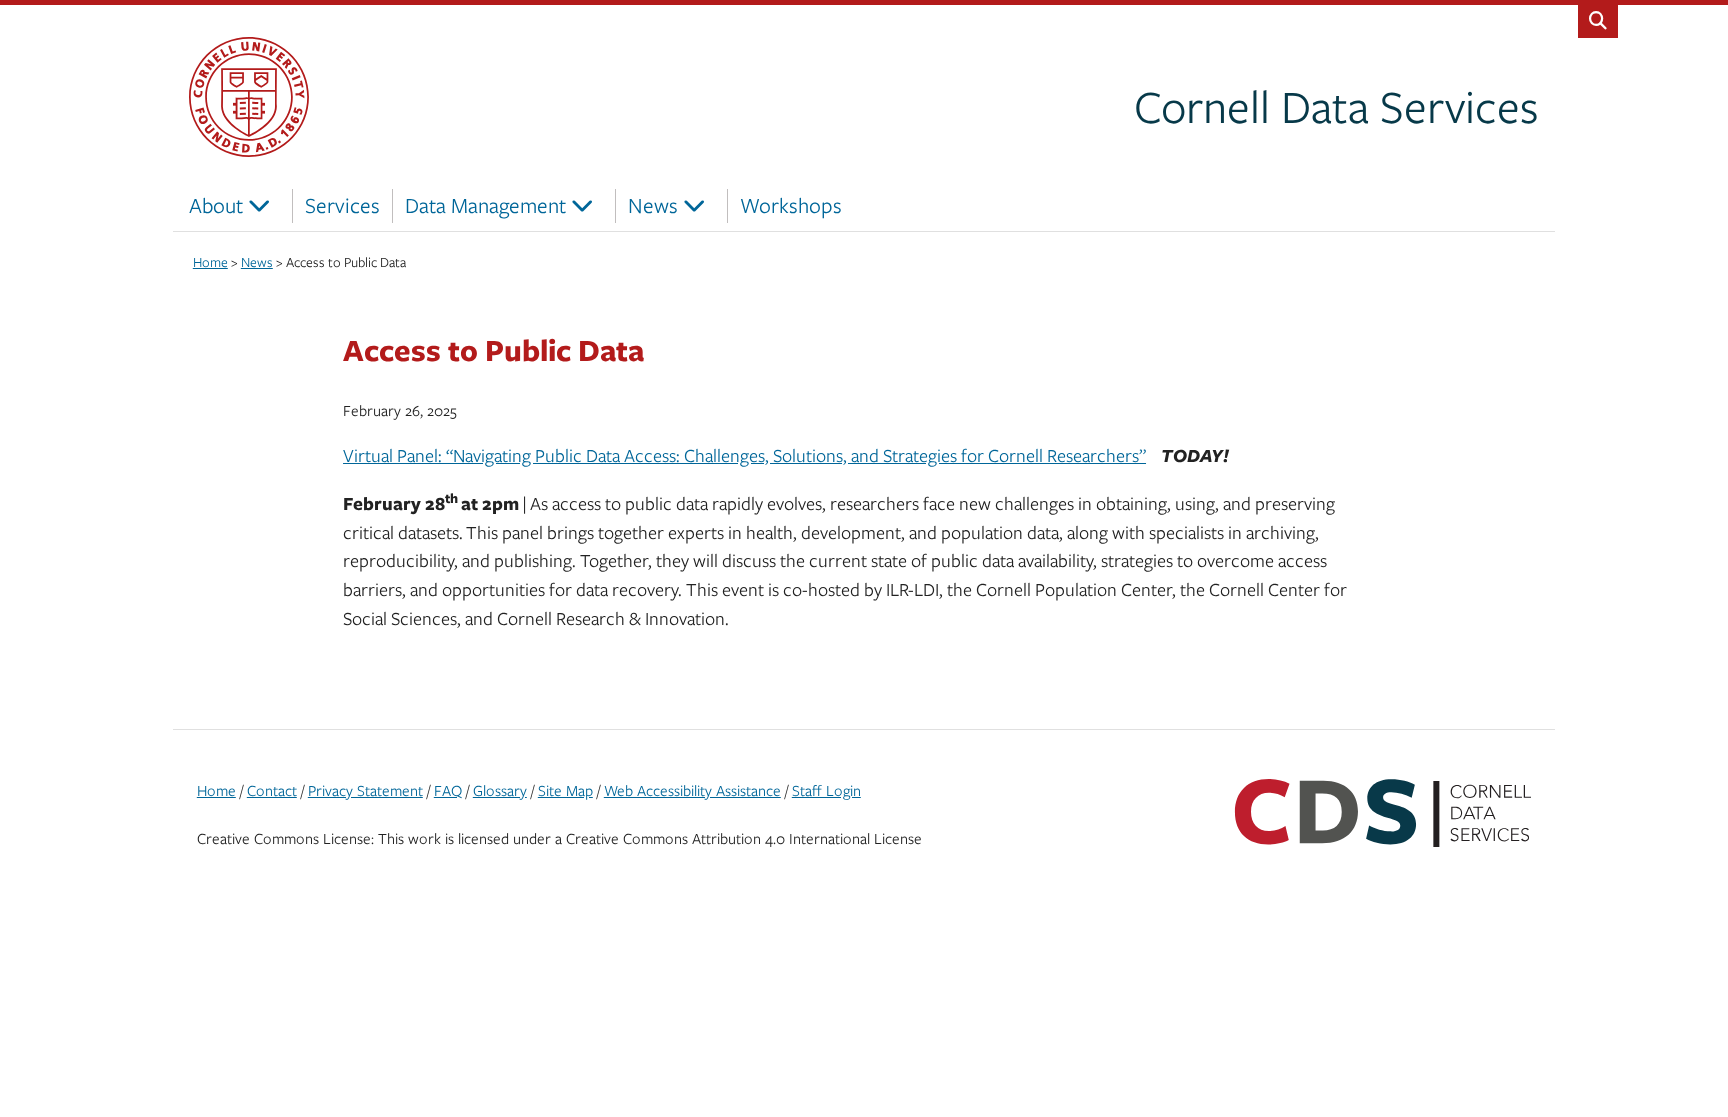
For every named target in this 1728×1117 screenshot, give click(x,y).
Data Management (485, 205)
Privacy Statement (365, 790)
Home (216, 790)
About (216, 205)
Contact (272, 790)
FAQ (448, 790)
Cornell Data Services (1336, 105)
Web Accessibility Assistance (692, 790)
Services (342, 205)
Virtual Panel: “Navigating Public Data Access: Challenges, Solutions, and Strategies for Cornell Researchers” (744, 455)
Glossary (500, 790)
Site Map (565, 790)
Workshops (791, 205)
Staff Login (826, 790)
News (653, 205)
